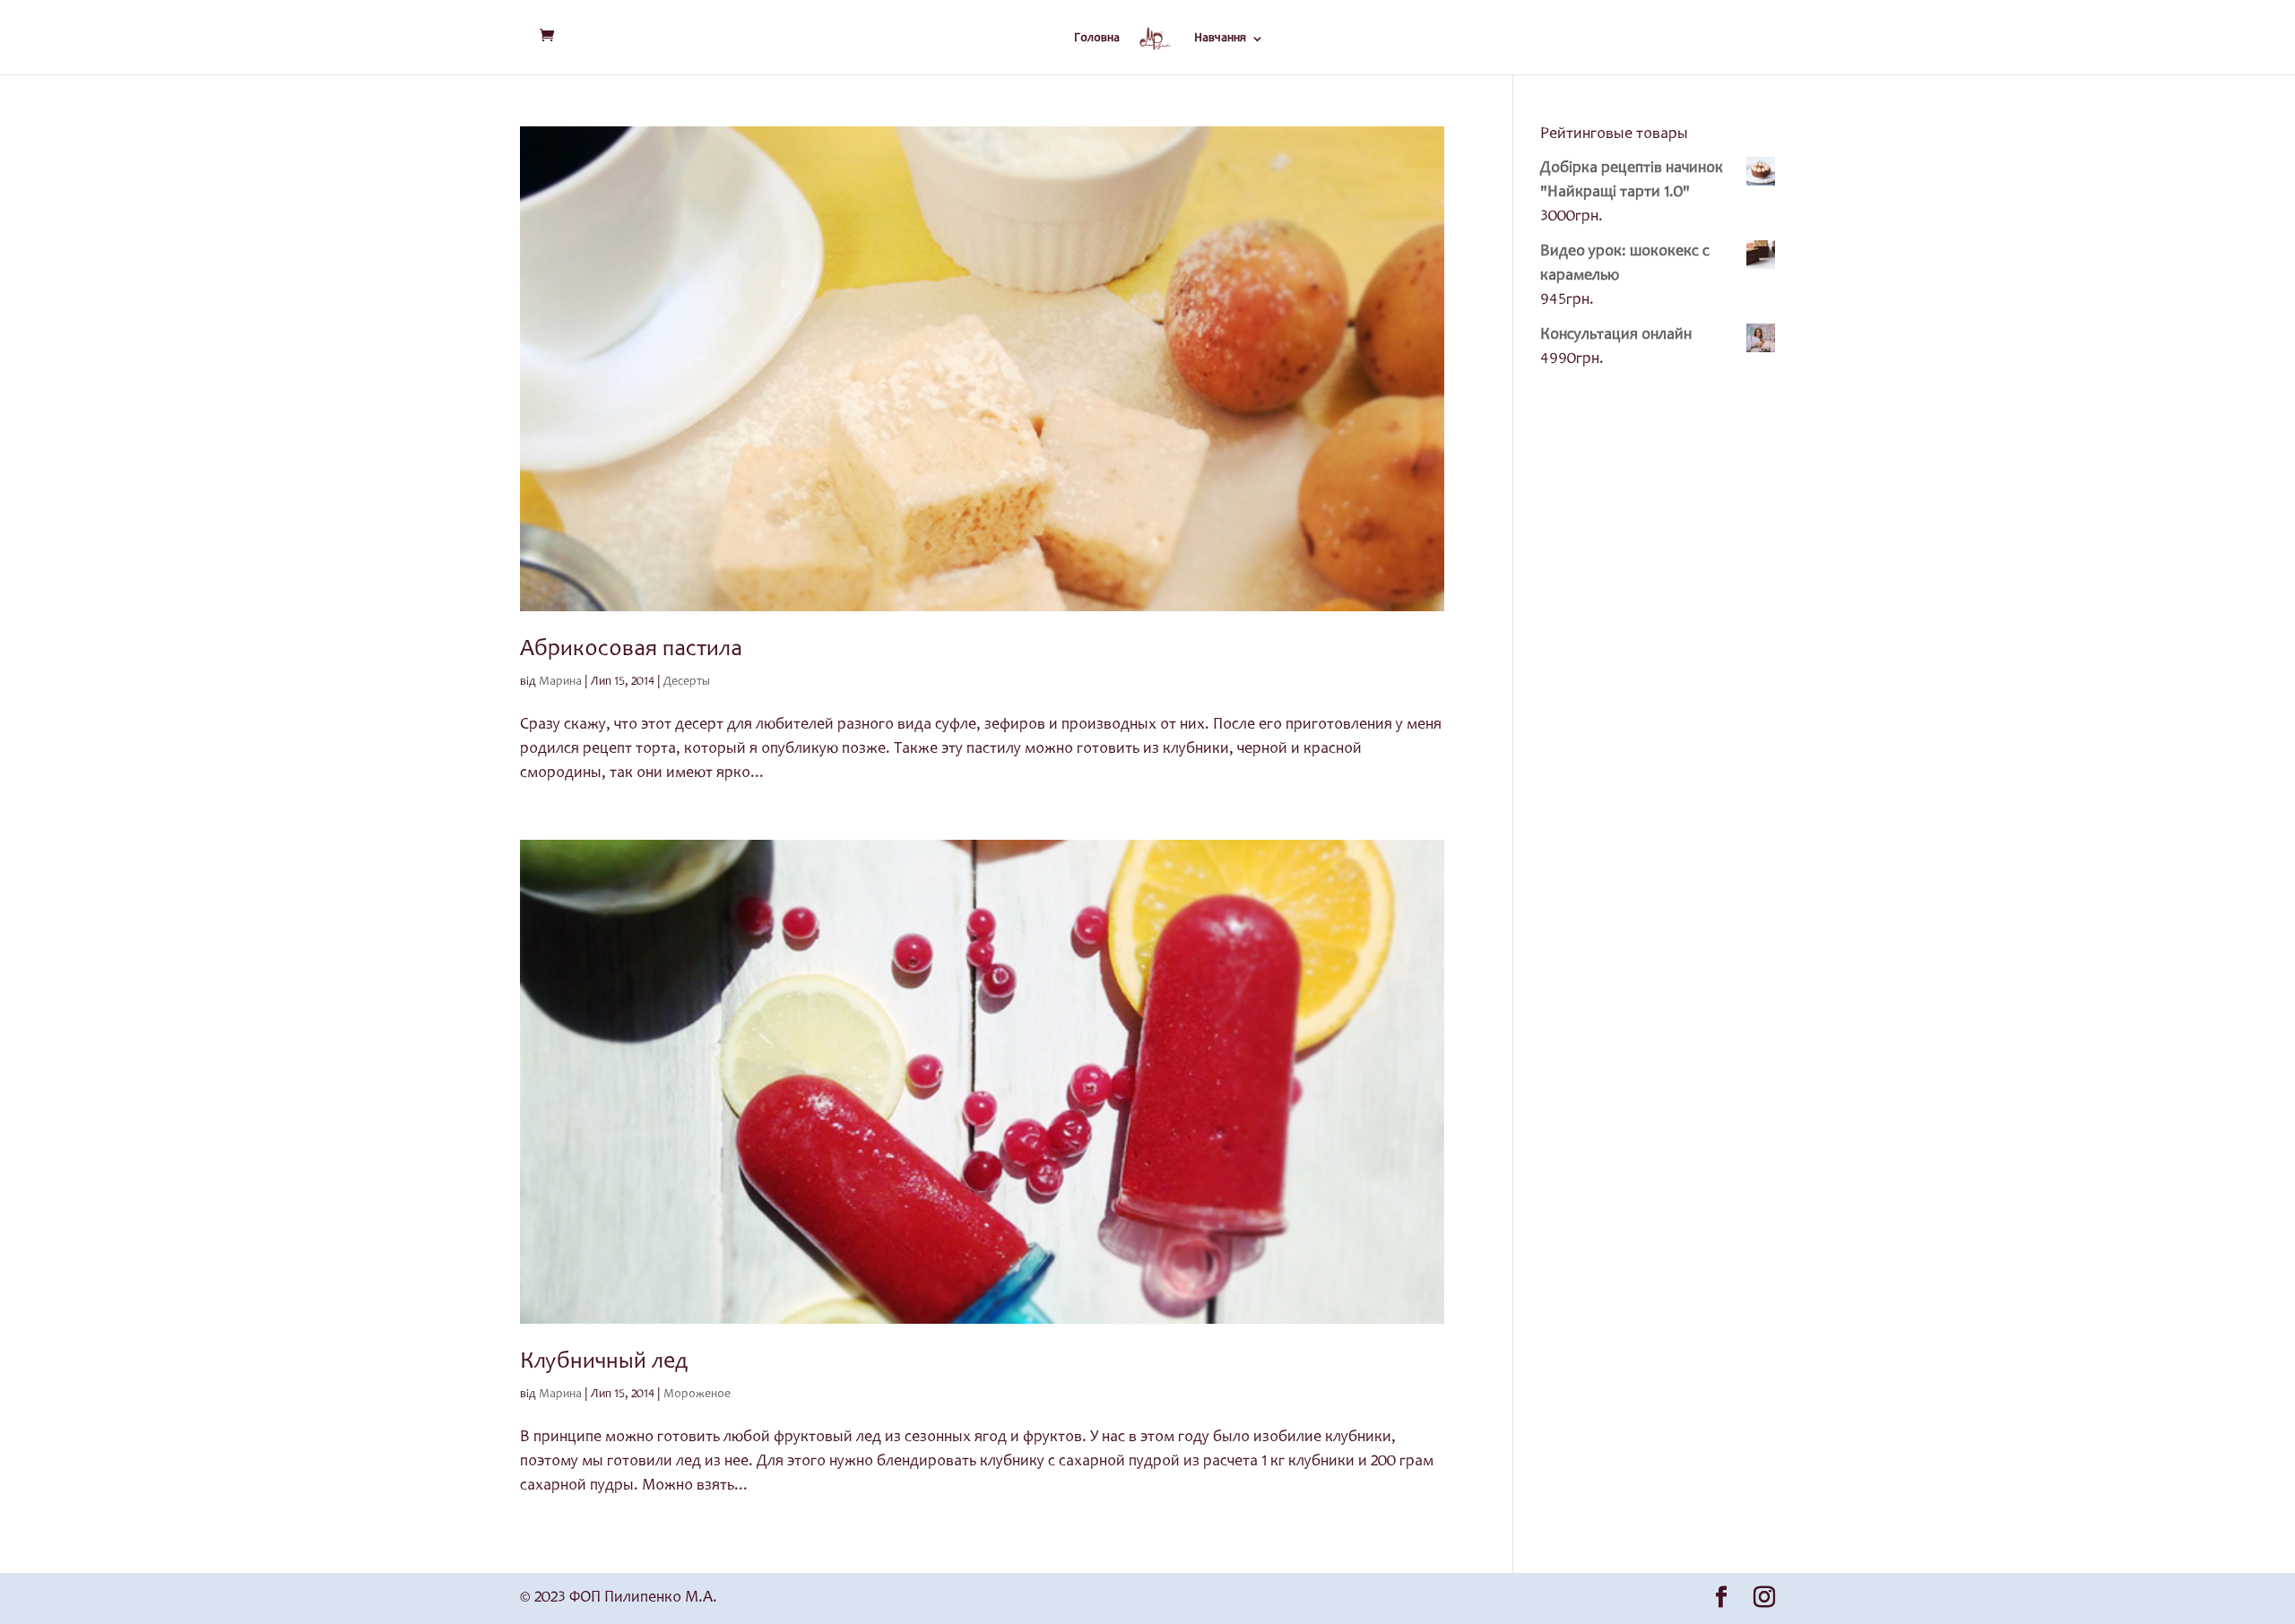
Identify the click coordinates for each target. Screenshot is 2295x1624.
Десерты (687, 682)
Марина (560, 682)
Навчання (1220, 39)
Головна (1097, 39)
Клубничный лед (604, 1362)
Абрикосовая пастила (631, 650)
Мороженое (697, 1395)
